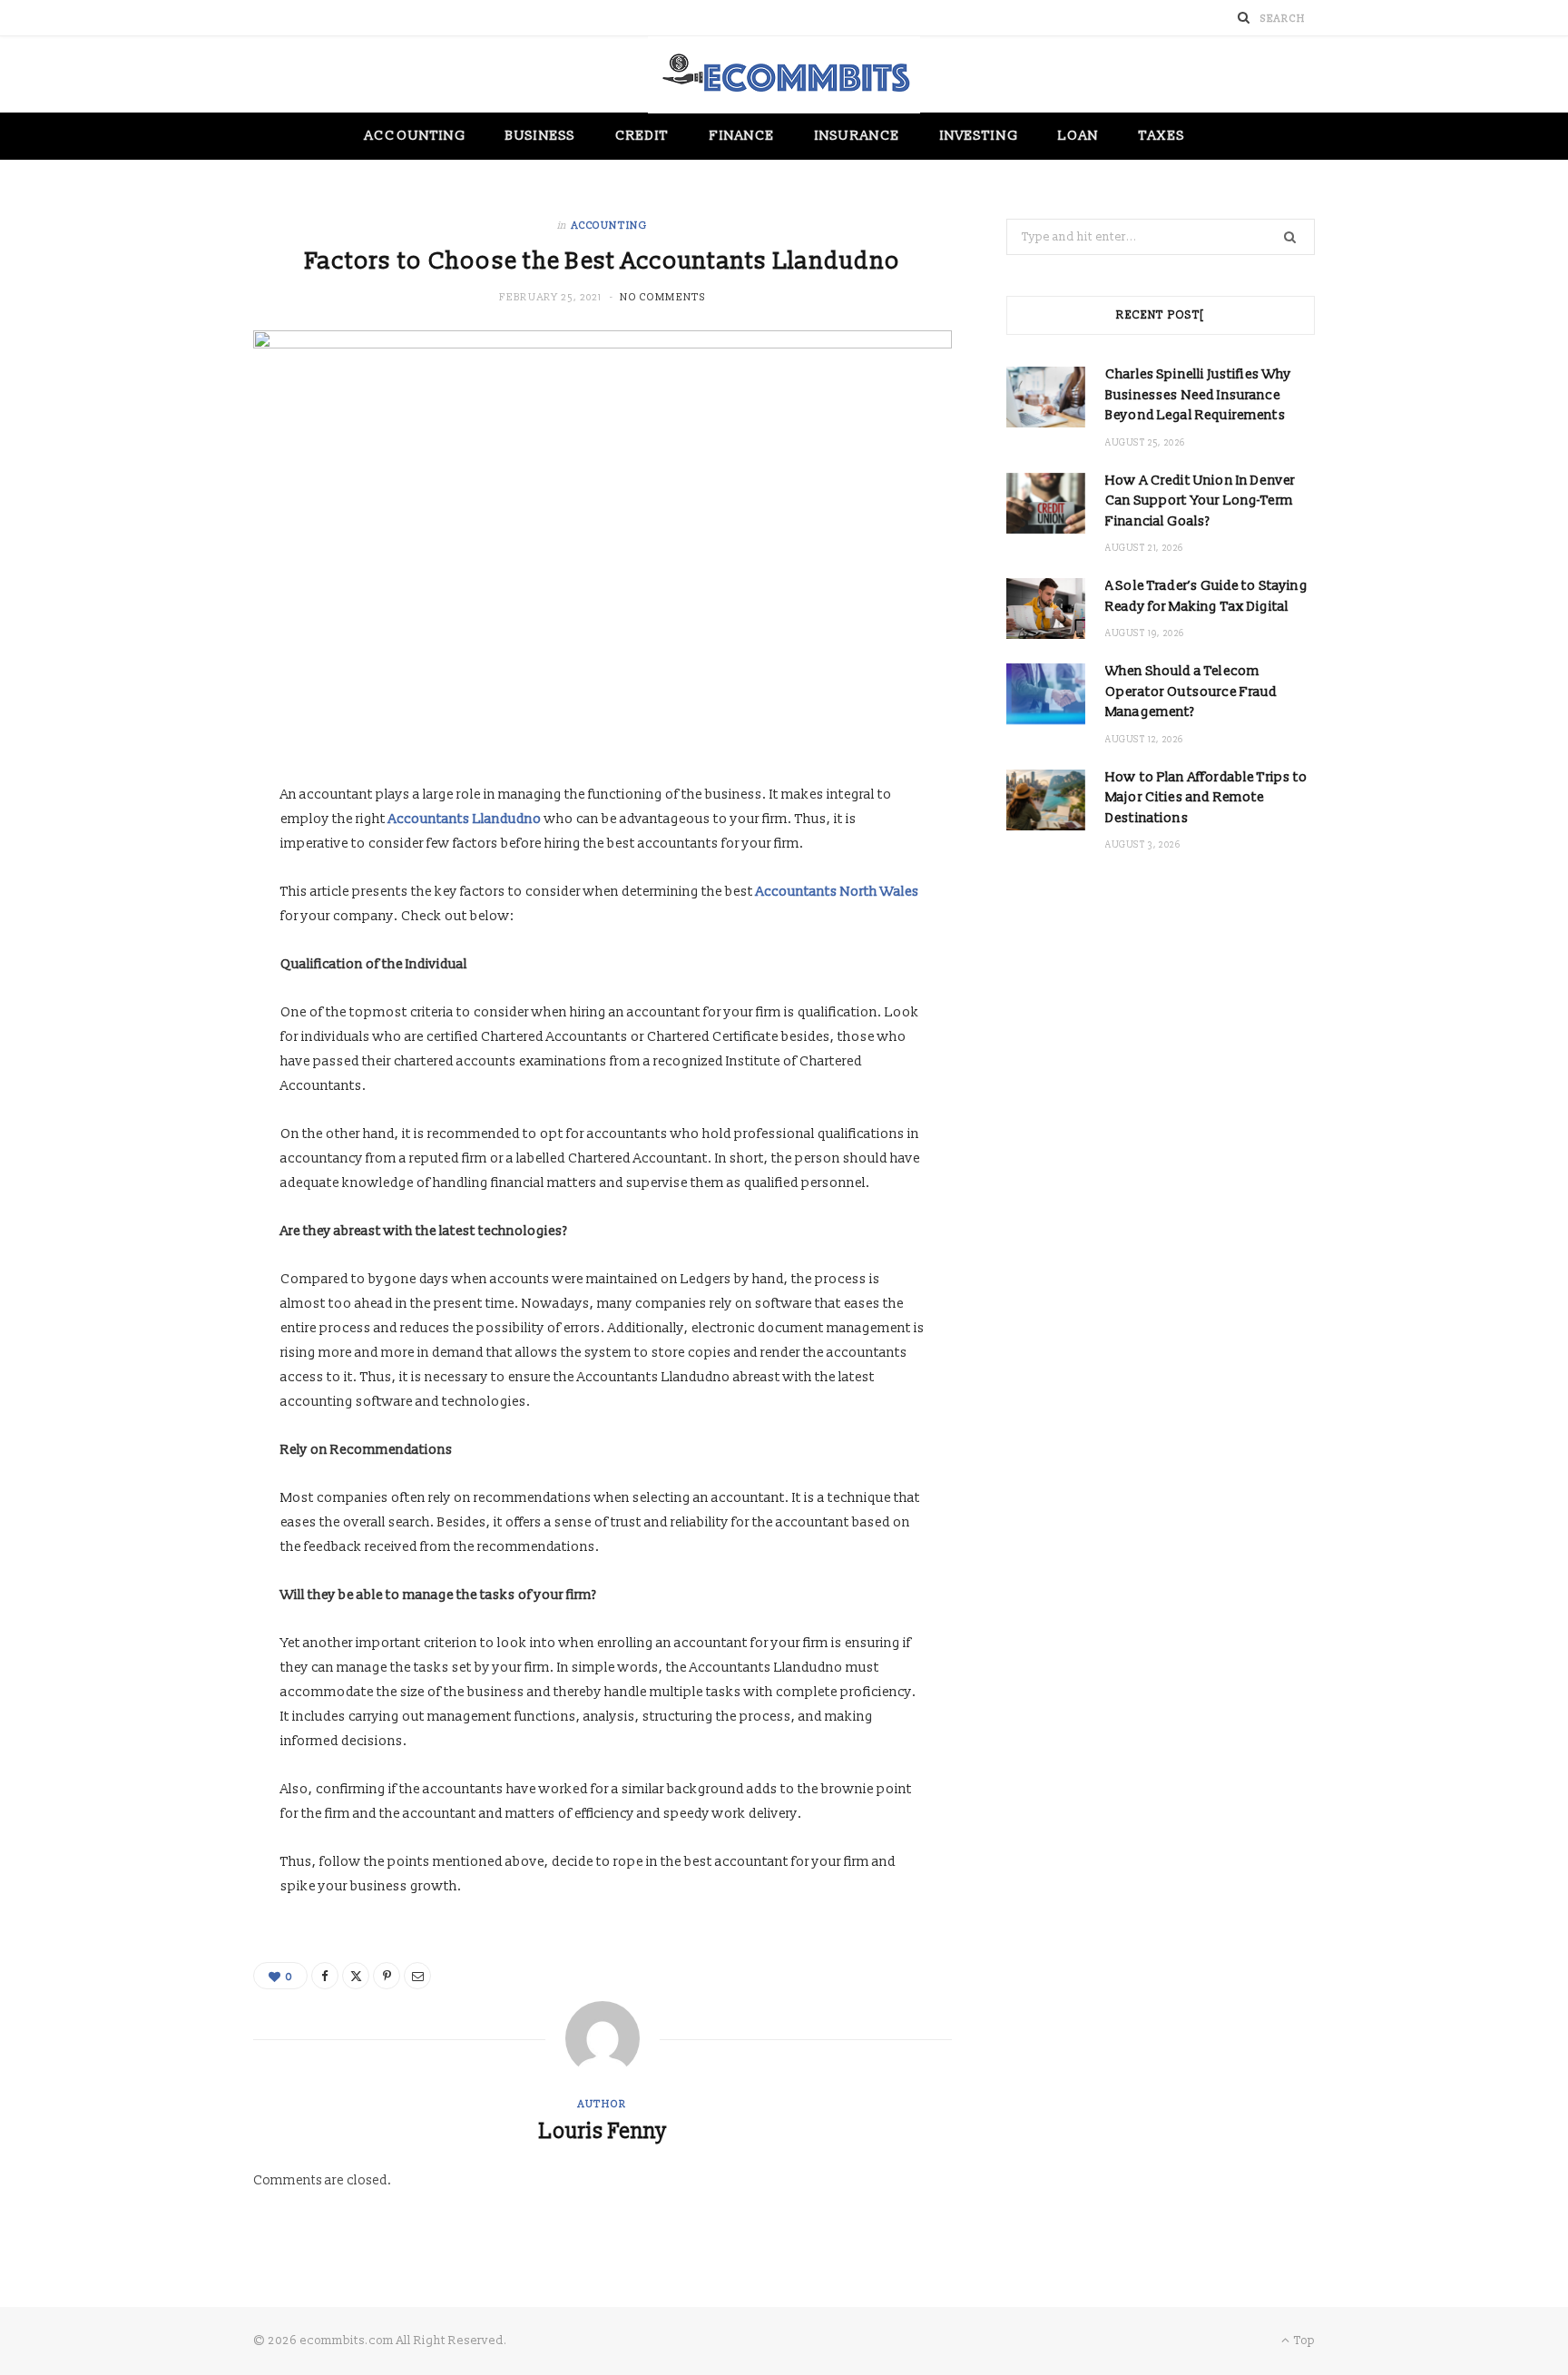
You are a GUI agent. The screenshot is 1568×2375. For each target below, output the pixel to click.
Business (540, 136)
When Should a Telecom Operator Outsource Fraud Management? (1191, 692)
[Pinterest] (387, 1976)
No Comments (662, 297)
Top (1303, 2341)
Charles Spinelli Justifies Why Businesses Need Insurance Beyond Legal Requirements (1199, 395)
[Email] (417, 1976)
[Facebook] (325, 1976)
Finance (743, 136)
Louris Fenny (603, 2132)
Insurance (857, 136)
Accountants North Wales (838, 892)
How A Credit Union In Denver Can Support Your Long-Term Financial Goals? (1200, 501)
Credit (642, 136)
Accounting (415, 136)
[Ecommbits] (784, 75)
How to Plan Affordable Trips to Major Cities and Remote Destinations (1207, 798)
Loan (1078, 136)
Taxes (1161, 136)
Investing (979, 136)
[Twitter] (356, 1976)
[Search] (1244, 18)
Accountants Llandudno (465, 819)
